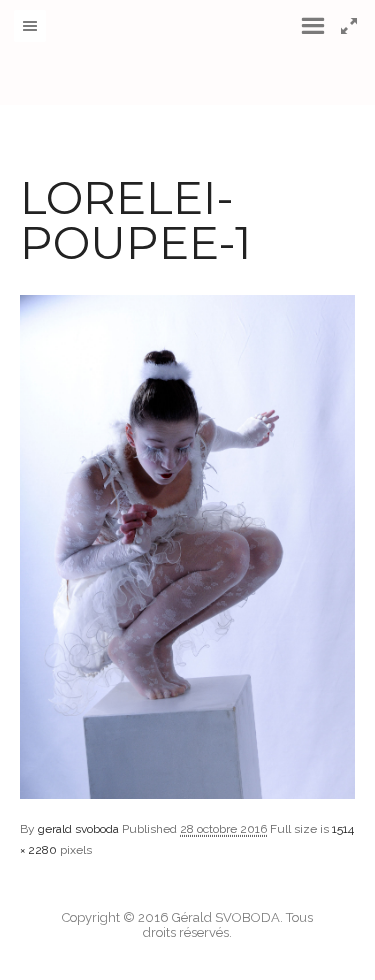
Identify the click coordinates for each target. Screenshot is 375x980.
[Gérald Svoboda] (188, 52)
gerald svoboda (78, 829)
